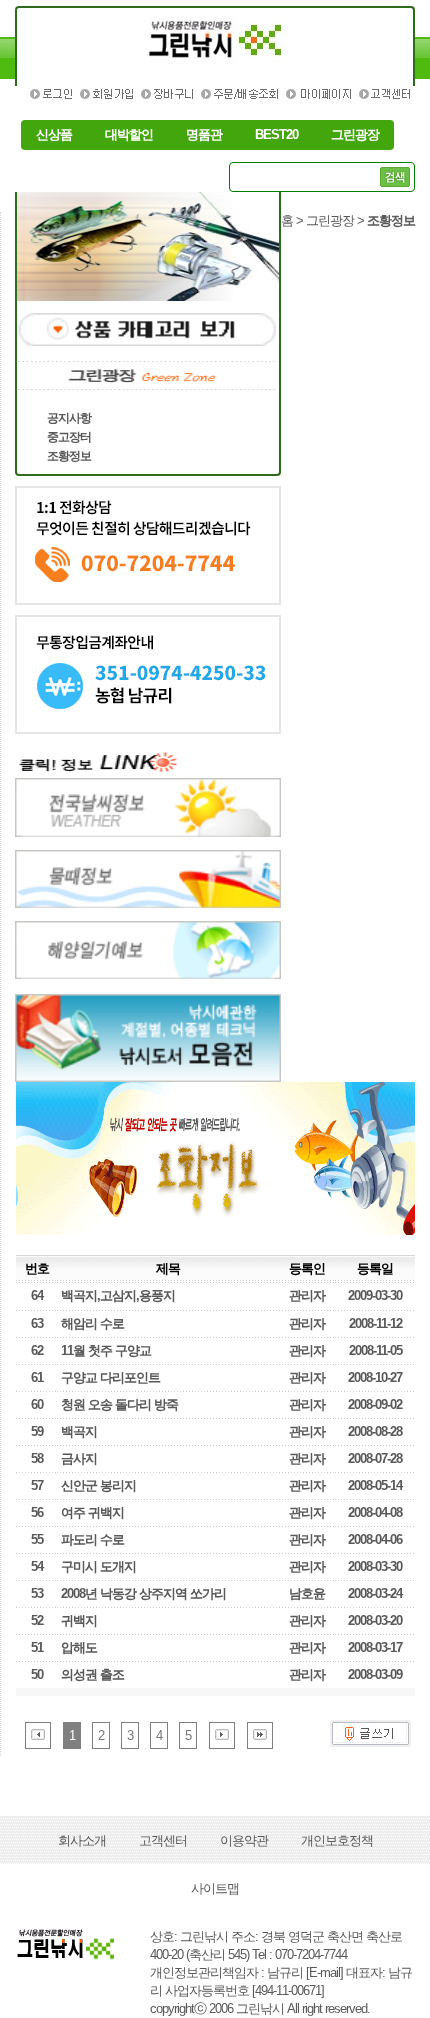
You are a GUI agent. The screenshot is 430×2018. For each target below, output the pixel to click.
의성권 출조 (92, 1674)
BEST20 (276, 135)
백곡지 (79, 1431)
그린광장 (355, 135)
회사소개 (82, 1840)
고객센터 (163, 1840)
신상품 (54, 135)
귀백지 (79, 1620)
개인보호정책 (337, 1840)
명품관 (204, 135)
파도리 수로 (92, 1539)
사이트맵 (215, 1888)
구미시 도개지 (98, 1566)
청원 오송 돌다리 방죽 (119, 1404)
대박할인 (129, 135)
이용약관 (244, 1840)
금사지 (79, 1458)
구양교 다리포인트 (110, 1377)
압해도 (79, 1647)
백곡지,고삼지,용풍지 (118, 1295)
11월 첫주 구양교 (106, 1350)
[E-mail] (324, 1972)
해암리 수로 (92, 1323)
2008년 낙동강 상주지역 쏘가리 (143, 1593)
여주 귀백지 (92, 1512)
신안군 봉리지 (98, 1485)
